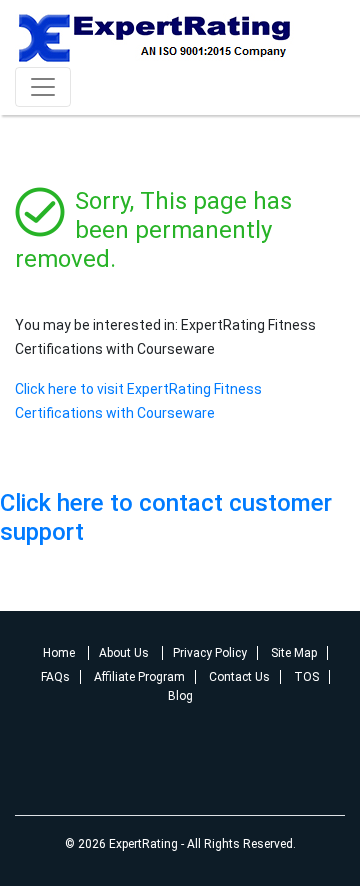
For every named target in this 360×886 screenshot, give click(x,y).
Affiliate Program (139, 677)
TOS (306, 677)
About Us (125, 653)
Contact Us (239, 677)
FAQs (55, 677)
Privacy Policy (210, 653)
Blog (180, 696)
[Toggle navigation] (43, 87)
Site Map (294, 653)
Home (60, 653)
